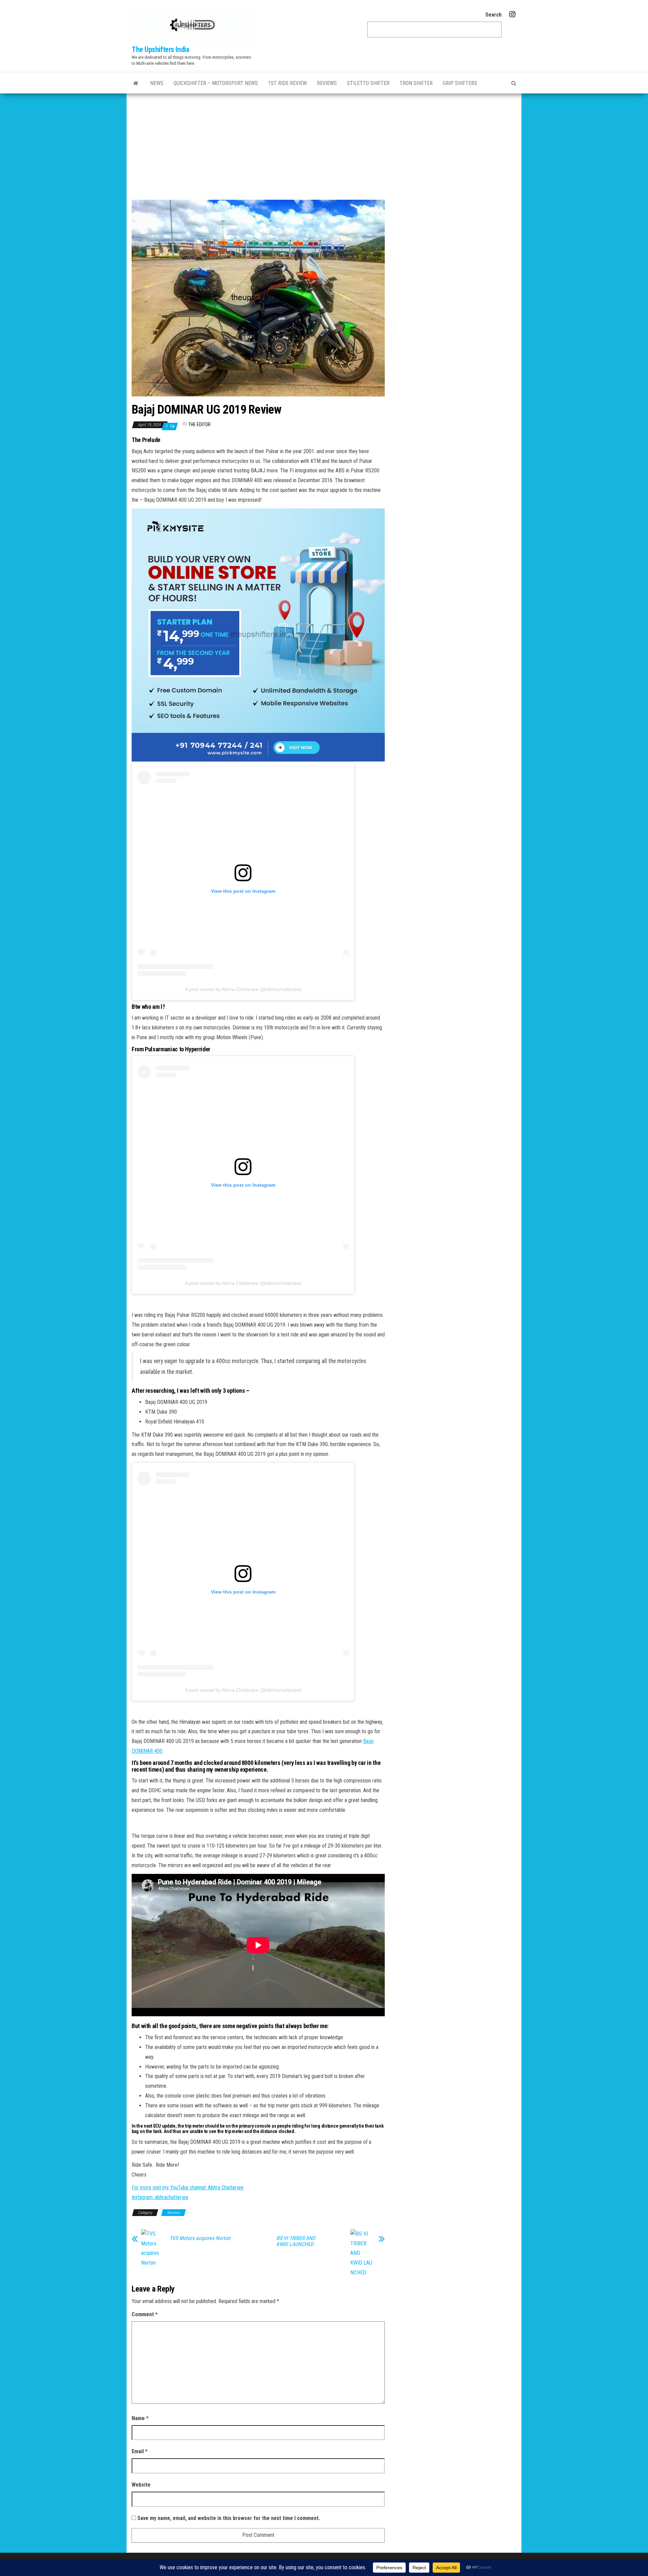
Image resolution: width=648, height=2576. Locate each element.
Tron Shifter (416, 83)
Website (141, 2485)
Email (140, 2451)
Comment (145, 2314)
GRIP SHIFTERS (460, 83)
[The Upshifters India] (136, 83)
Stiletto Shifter (368, 83)
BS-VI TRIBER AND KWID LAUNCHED (296, 2241)
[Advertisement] (324, 144)
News (157, 83)
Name (140, 2418)
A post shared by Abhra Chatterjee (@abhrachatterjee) (243, 989)
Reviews (327, 83)
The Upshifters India (160, 49)
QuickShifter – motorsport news (216, 83)
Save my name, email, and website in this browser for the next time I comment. (229, 2518)
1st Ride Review (287, 83)
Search (493, 15)
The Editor (199, 424)
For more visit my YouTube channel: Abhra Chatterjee (188, 2187)
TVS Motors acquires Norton (200, 2238)
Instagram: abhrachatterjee (160, 2197)
